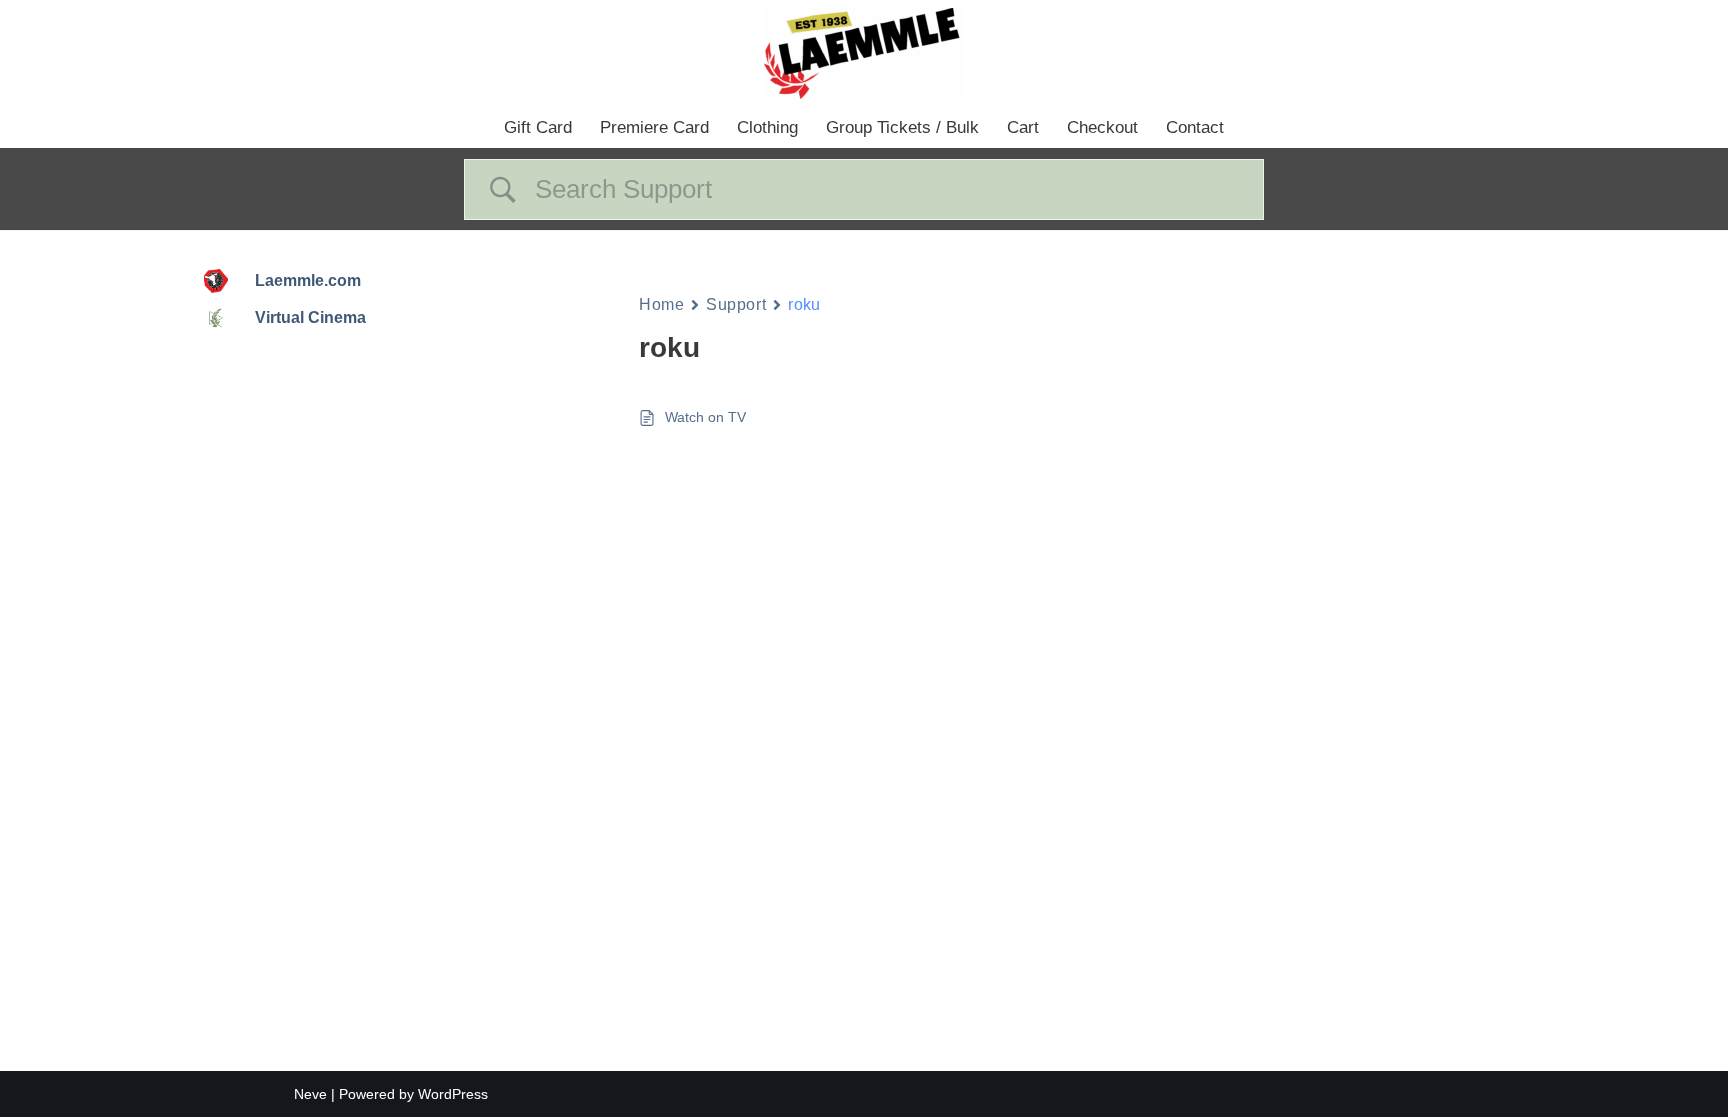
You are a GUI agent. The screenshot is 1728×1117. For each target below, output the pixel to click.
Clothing (767, 127)
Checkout (1102, 127)
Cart (1023, 127)
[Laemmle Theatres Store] (864, 53)
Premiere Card (654, 127)
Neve (310, 1094)
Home (661, 304)
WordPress (453, 1094)
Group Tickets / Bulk (902, 127)
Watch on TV (705, 417)
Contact (1195, 127)
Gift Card (538, 127)
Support (736, 304)
